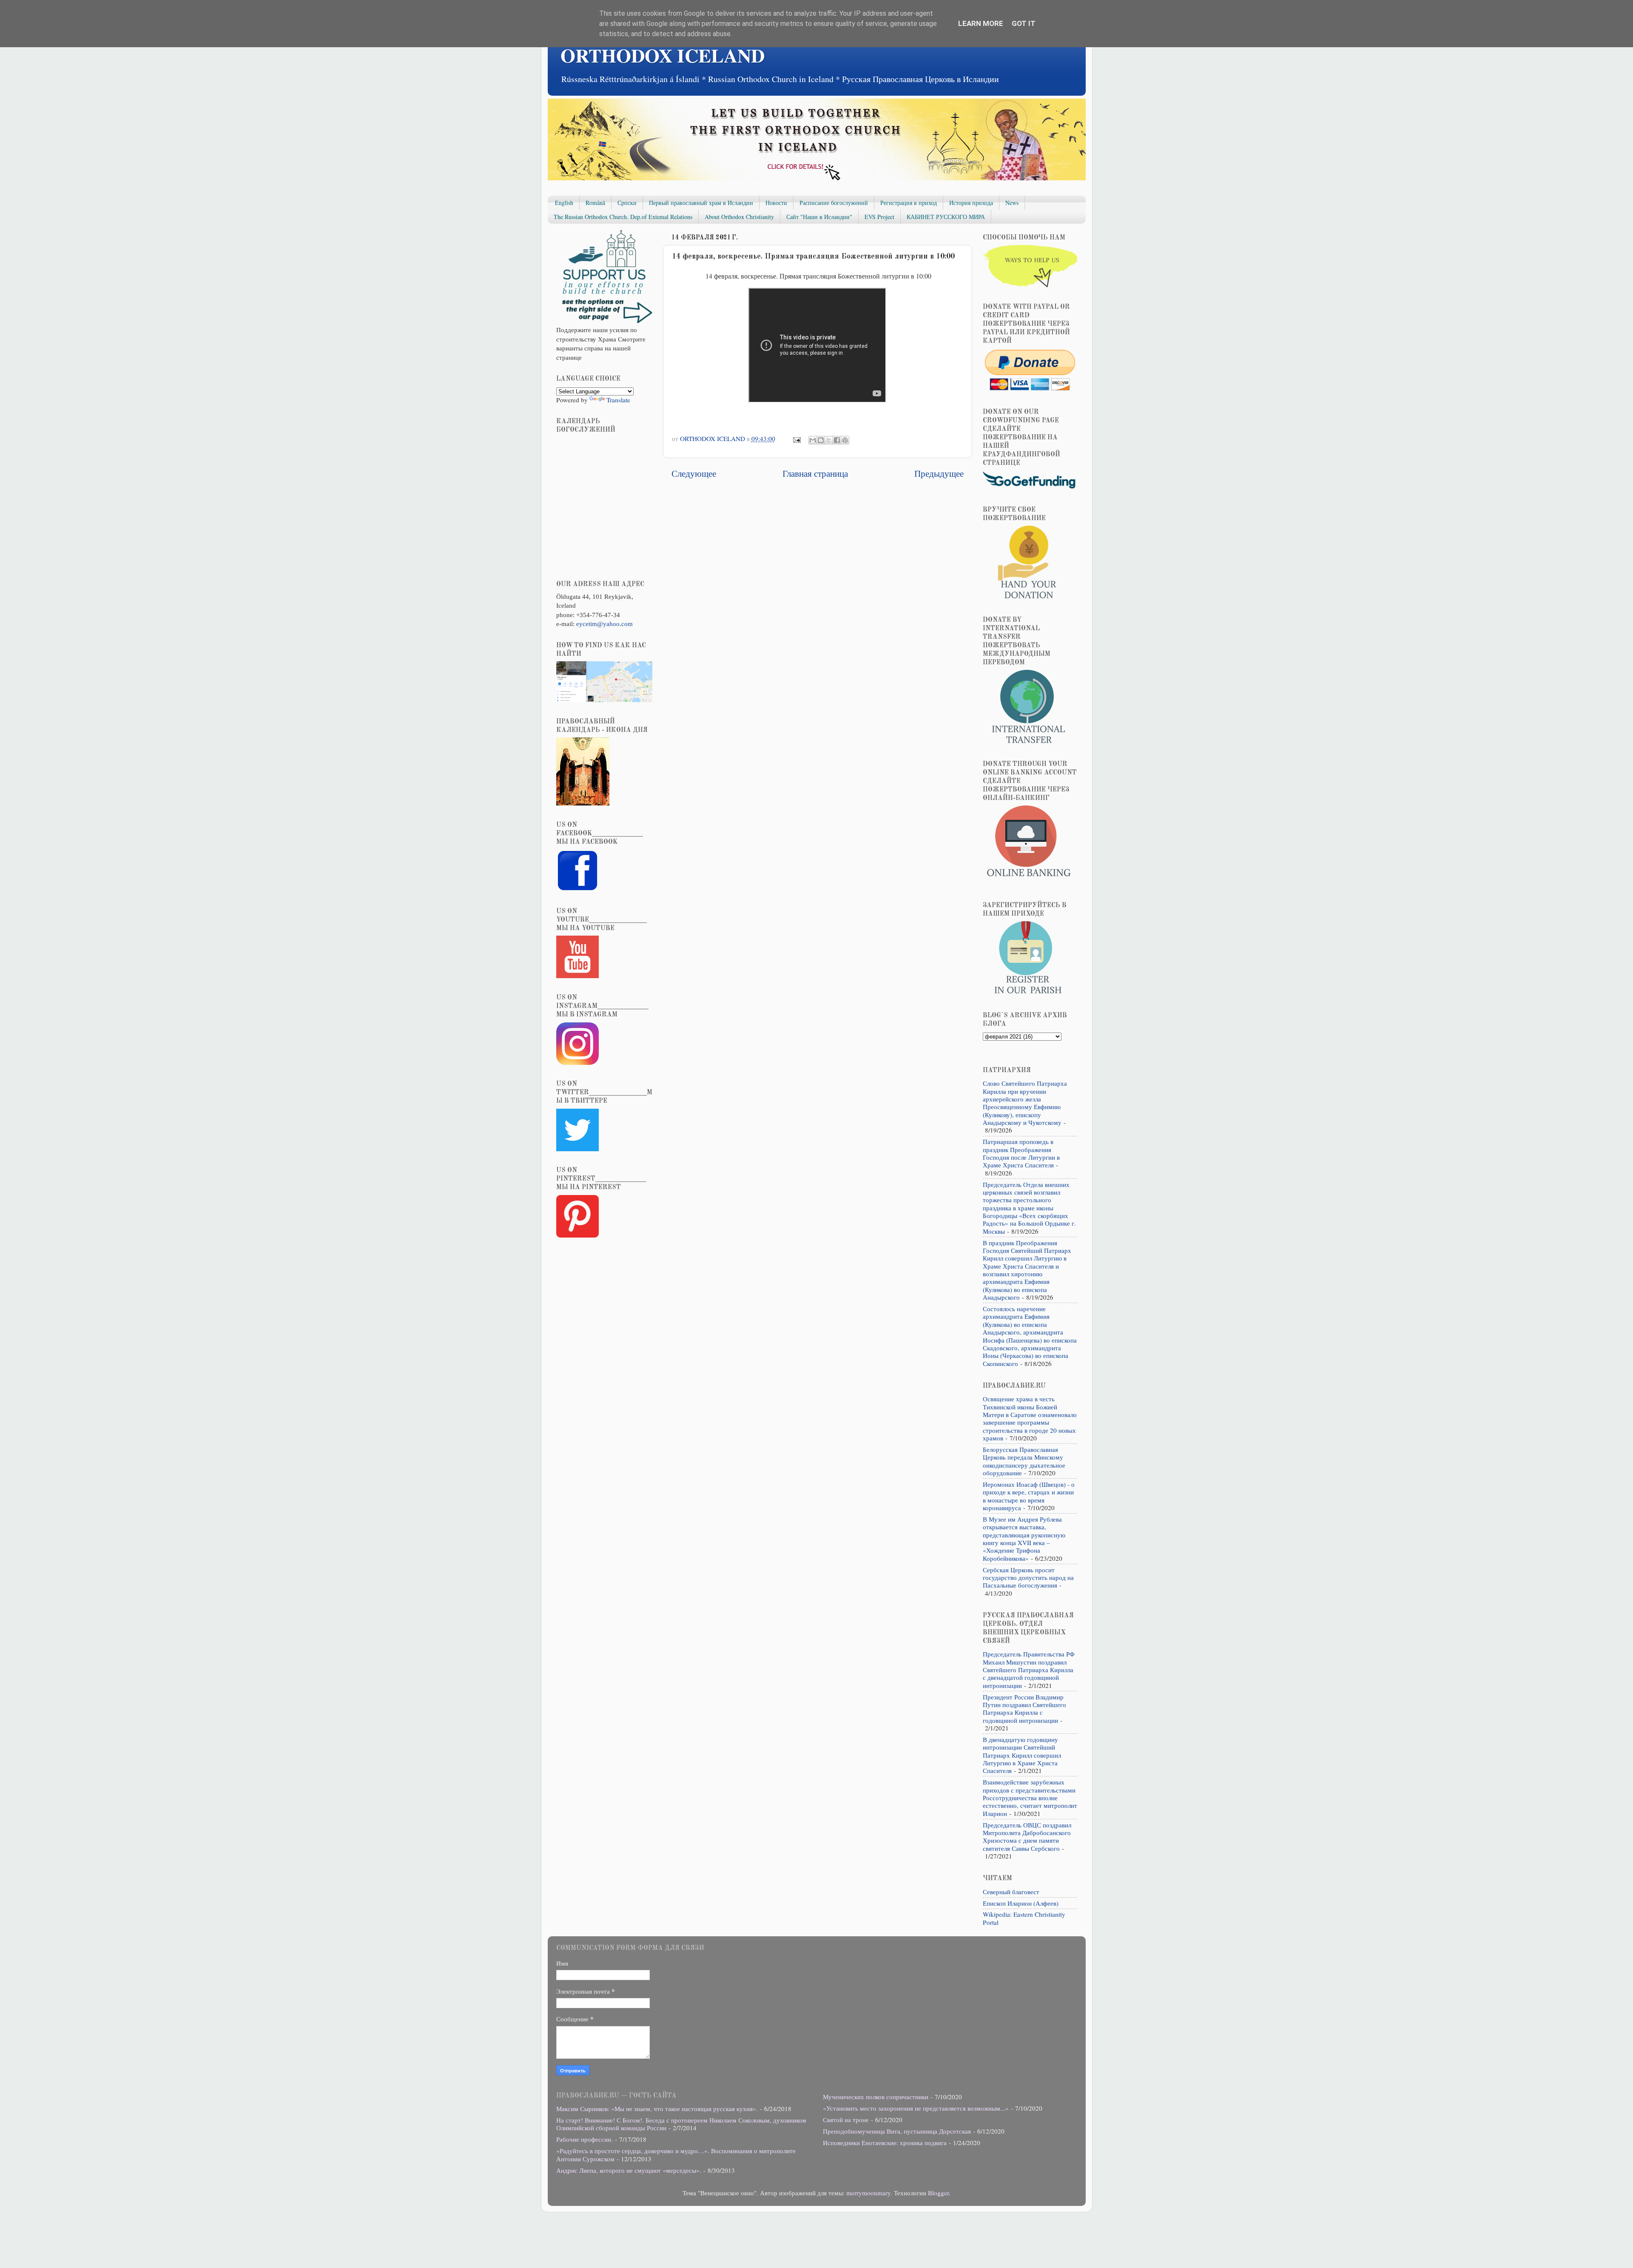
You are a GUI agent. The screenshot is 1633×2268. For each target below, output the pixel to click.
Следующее (694, 473)
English (564, 203)
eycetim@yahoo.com (605, 624)
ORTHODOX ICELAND (663, 55)
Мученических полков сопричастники (876, 2097)
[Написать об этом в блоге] (821, 440)
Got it (1024, 23)
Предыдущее (939, 473)
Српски (627, 203)
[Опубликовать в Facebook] (837, 440)
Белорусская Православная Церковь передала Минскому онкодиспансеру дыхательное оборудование (1024, 1461)
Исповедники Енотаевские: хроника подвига (885, 2143)
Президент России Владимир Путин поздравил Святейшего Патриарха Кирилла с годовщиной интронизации (1024, 1709)
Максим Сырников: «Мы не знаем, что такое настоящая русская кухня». (657, 2109)
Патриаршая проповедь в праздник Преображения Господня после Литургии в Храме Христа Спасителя (1021, 1153)
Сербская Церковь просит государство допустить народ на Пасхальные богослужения (1028, 1578)
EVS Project (879, 217)
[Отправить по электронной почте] (813, 440)
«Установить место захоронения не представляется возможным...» (916, 2108)
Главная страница (815, 473)
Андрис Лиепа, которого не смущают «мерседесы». (629, 2170)
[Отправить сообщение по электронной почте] (796, 438)
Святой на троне (846, 2120)
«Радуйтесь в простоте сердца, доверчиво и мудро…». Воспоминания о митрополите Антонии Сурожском (676, 2154)
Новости (776, 203)
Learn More (981, 23)
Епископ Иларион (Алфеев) (1021, 1903)
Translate (618, 400)
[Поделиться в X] (829, 440)
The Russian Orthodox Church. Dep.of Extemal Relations (623, 217)
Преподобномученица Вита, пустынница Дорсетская (897, 2131)
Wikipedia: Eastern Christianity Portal (1024, 1918)
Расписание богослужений (834, 203)
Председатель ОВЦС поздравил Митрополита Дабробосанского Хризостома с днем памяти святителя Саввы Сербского (1027, 1837)
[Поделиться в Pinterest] (845, 440)
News (1012, 203)
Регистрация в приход (909, 203)
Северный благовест (1011, 1892)
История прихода (971, 203)
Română (595, 203)
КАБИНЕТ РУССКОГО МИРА (946, 217)
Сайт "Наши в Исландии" (819, 217)
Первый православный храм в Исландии (701, 203)
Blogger (938, 2193)
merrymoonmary (868, 2193)
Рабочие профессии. (585, 2139)
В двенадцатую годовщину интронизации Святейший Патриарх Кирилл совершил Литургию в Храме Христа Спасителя (1022, 1755)
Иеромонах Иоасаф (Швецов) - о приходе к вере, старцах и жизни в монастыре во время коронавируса (1029, 1496)
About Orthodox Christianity (739, 217)
